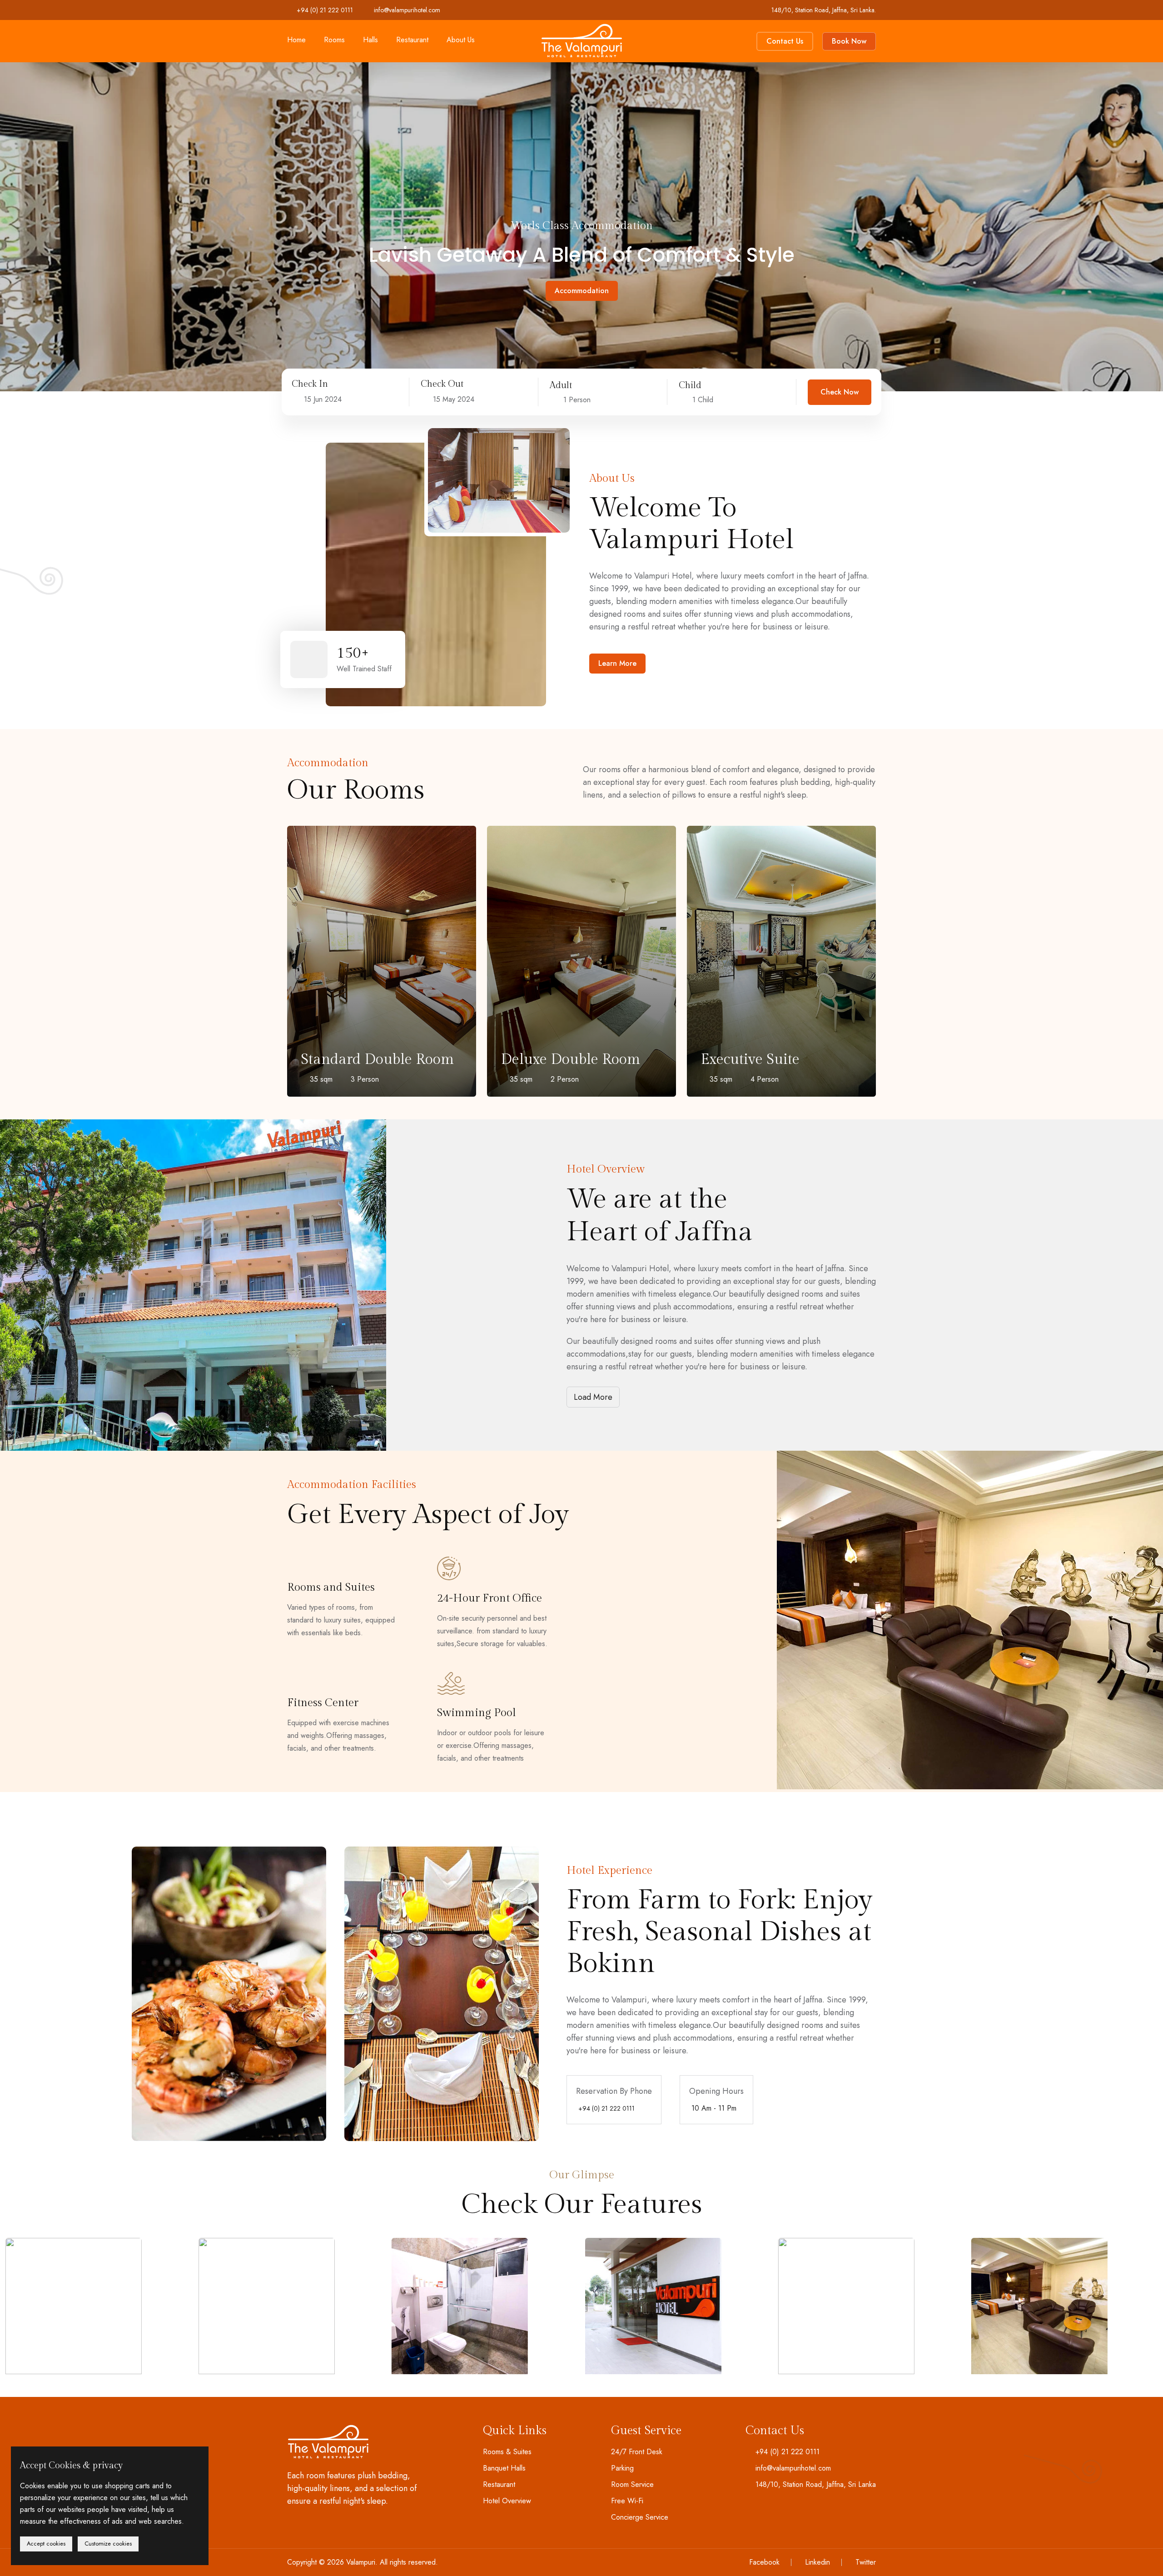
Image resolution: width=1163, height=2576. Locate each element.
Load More (593, 1397)
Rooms (334, 40)
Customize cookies (108, 2544)
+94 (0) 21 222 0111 (325, 10)
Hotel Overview (507, 2501)
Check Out (442, 384)
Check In (310, 384)
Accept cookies (46, 2544)
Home (296, 40)
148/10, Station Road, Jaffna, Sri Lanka (816, 2485)
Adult (561, 385)
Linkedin (818, 2562)
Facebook (764, 2562)
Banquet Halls (504, 2468)
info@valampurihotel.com (407, 10)
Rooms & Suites (507, 2452)
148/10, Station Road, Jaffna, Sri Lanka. (824, 10)
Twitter (866, 2562)
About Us (461, 40)
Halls (370, 40)
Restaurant (412, 40)
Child (690, 385)
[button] (36, 214)
